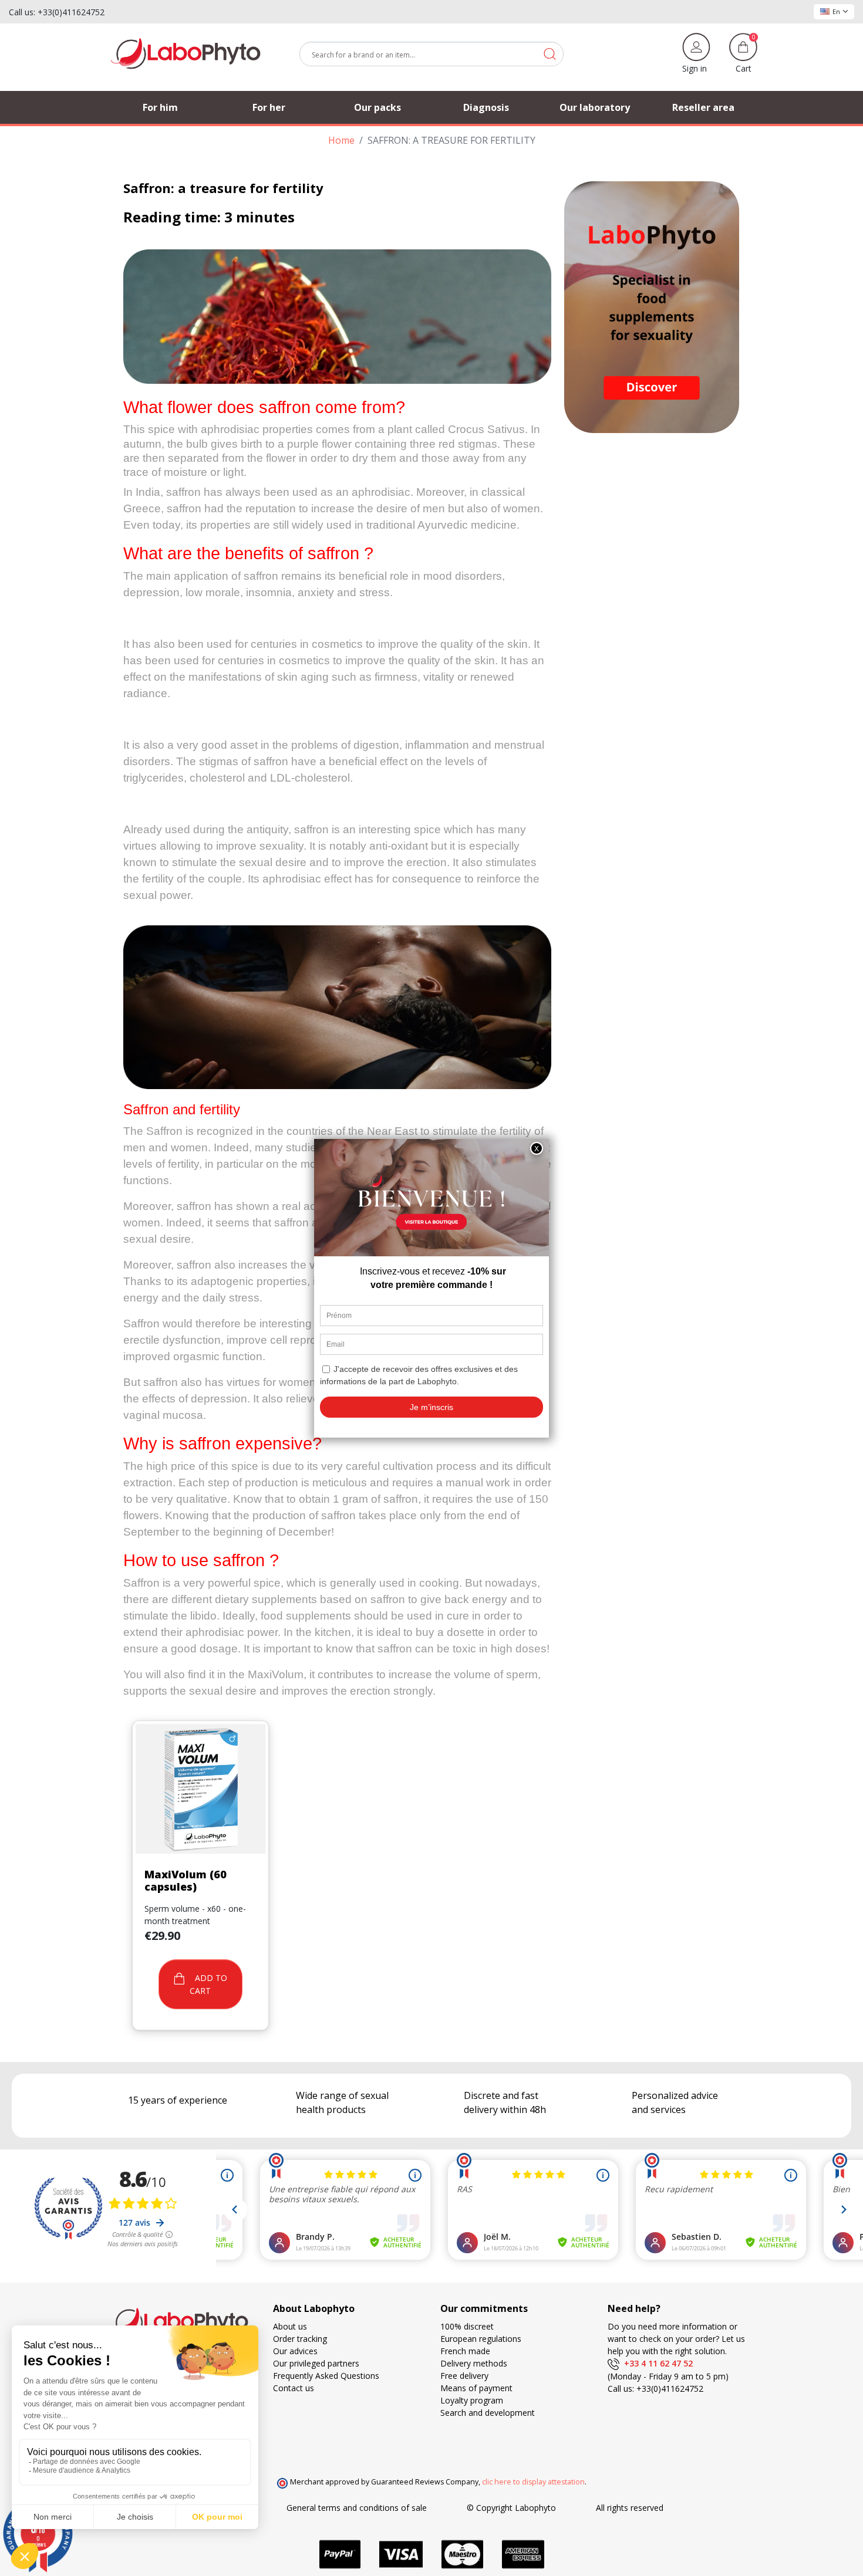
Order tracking (300, 2339)
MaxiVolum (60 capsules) (186, 1881)
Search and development (488, 2413)
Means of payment (476, 2388)
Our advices (295, 2351)
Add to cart (208, 1984)
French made (465, 2351)
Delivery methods (474, 2363)
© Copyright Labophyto (511, 2508)
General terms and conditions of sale (357, 2508)
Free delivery (464, 2376)
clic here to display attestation (533, 2482)
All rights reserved (630, 2508)
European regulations (481, 2339)
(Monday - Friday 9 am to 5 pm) (668, 2376)
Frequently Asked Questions (326, 2376)
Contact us (294, 2388)
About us (290, 2326)
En (836, 11)
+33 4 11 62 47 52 (656, 2363)
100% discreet (467, 2326)
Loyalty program (472, 2400)
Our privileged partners (316, 2363)
